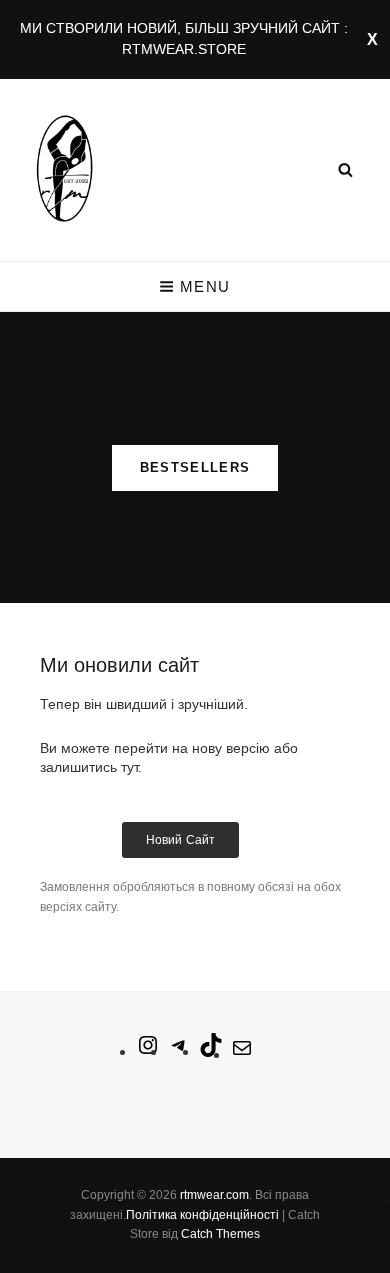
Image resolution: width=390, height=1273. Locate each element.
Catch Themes (220, 1234)
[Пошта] (242, 1054)
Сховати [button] (372, 39)
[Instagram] (148, 1051)
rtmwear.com (214, 1195)
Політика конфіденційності (202, 1215)
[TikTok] (211, 1051)
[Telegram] (179, 1051)
